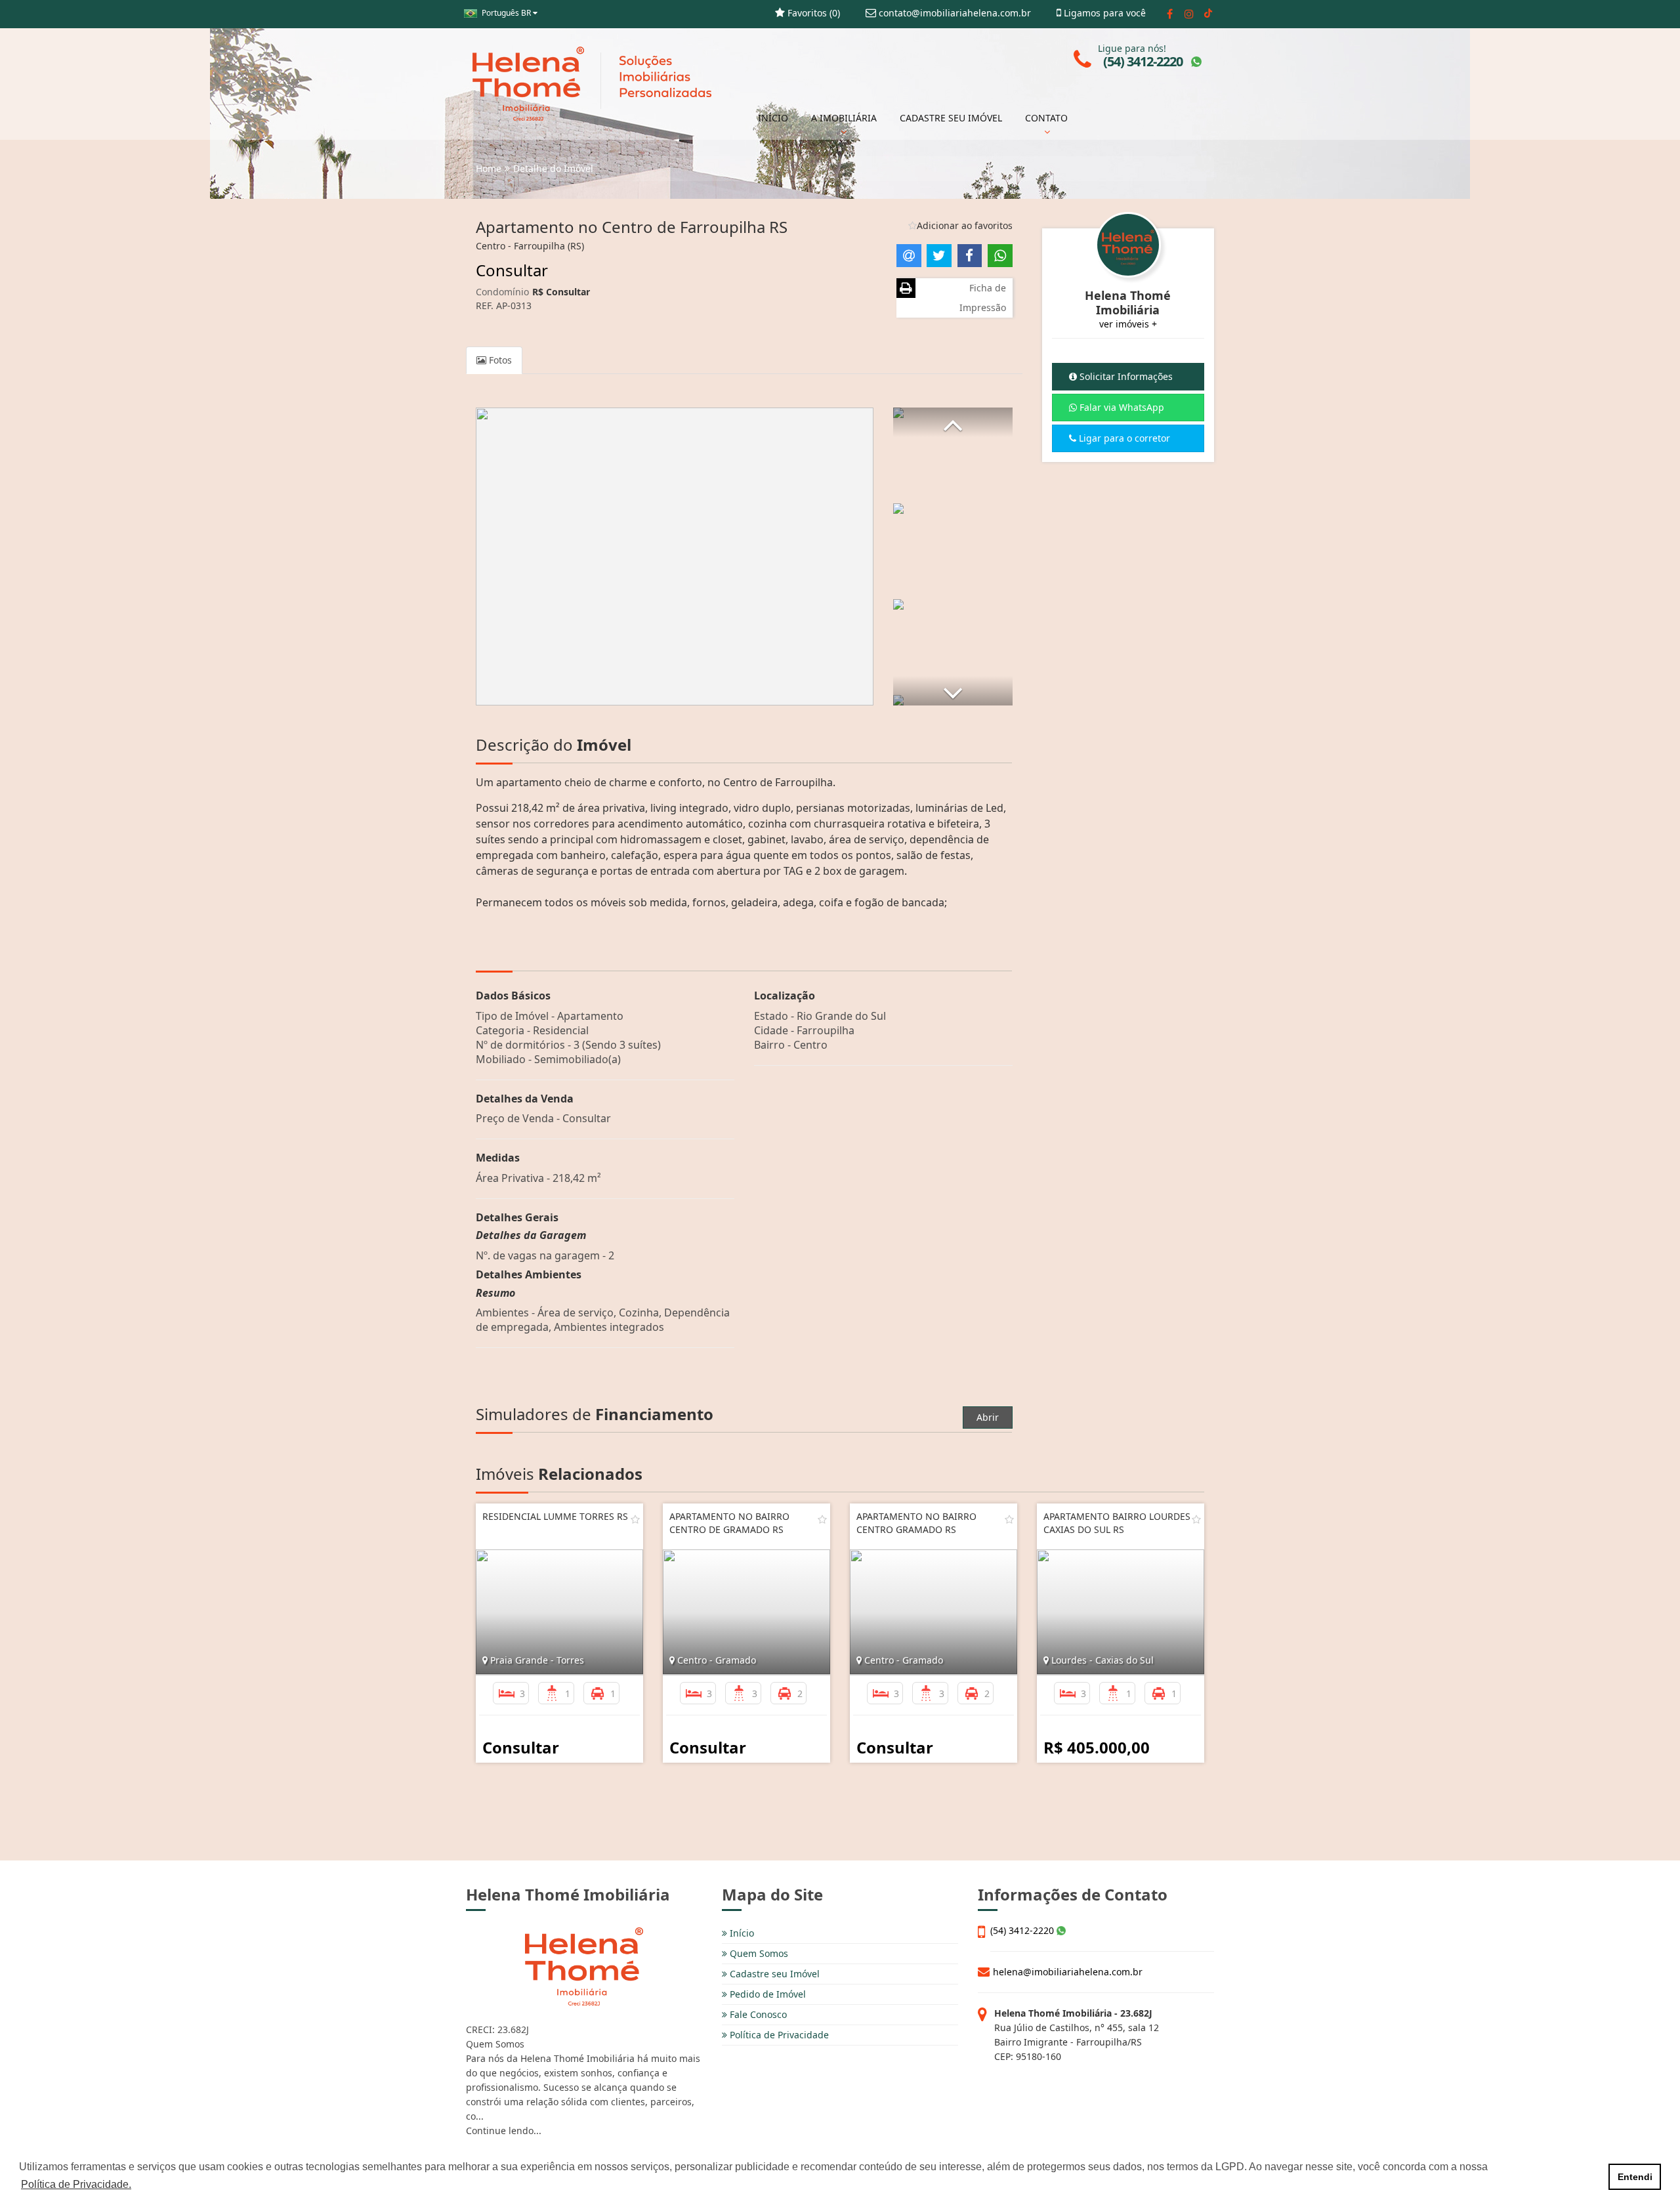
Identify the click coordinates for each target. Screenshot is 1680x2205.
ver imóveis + (1128, 324)
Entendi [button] (1635, 2177)
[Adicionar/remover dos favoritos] (635, 1519)
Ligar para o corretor (1123, 438)
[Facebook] (1170, 14)
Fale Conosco (757, 2014)
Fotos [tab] (499, 360)
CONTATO (1046, 118)
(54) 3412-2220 (1023, 1930)
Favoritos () (812, 13)
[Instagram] (1189, 14)
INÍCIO (773, 118)
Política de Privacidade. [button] (76, 2184)
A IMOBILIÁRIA (844, 118)
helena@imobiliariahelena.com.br (1068, 1972)
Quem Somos (758, 1953)
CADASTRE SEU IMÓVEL (951, 118)
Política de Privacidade (778, 2035)
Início (741, 1933)
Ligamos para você (1103, 13)
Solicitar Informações (1125, 376)
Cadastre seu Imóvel (773, 1974)
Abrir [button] (988, 1417)
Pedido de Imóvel (766, 1994)
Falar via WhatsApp (1121, 407)
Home (489, 168)
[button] (953, 422)
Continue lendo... (504, 2131)
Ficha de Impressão (983, 298)
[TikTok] (1208, 14)
